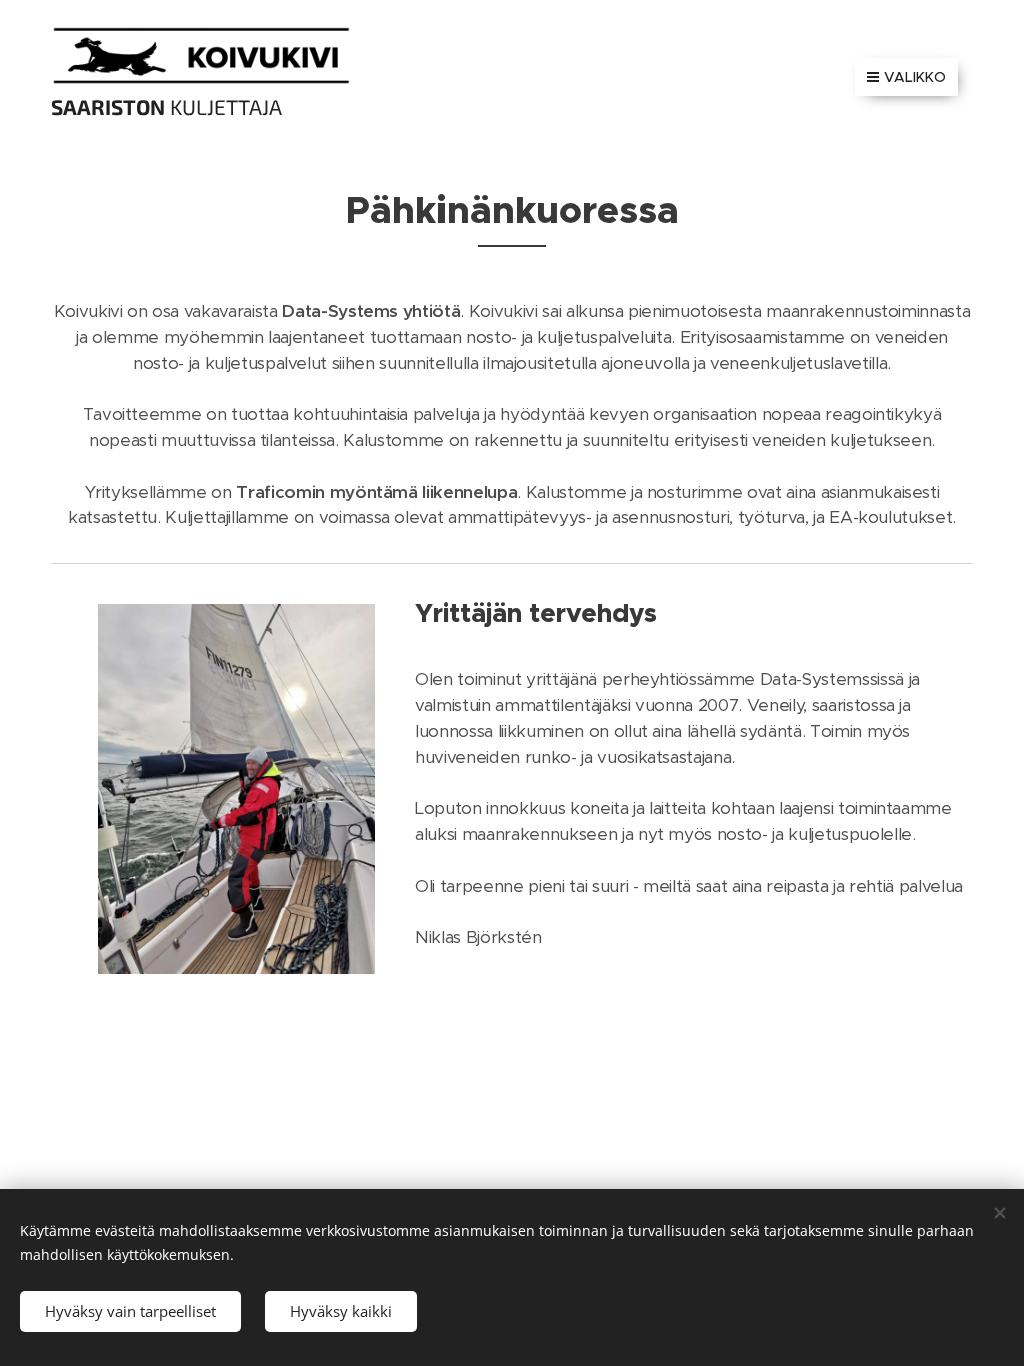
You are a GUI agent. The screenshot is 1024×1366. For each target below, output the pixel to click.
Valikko (915, 77)
